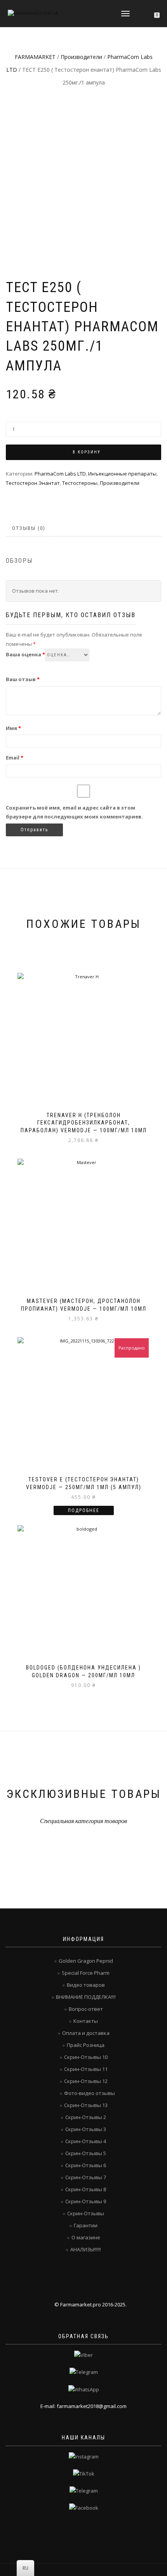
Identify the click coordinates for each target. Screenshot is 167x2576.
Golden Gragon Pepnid (86, 1961)
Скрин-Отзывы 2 (86, 2117)
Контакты (86, 2021)
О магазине (86, 2237)
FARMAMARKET (35, 57)
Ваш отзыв (23, 679)
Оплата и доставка (86, 2033)
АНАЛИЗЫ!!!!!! (86, 2249)
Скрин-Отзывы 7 (86, 2177)
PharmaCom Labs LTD (60, 474)
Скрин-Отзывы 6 (86, 2165)
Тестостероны (80, 483)
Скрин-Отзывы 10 (86, 2057)
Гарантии (86, 2225)
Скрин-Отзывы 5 (86, 2153)
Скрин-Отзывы (86, 2213)
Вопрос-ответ (86, 2009)
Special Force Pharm (86, 1973)
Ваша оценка (25, 654)
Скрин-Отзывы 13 (86, 2105)
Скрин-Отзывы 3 (86, 2129)
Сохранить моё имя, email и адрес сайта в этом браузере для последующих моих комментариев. (74, 812)
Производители (81, 57)
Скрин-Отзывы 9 (86, 2201)
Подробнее (84, 1510)
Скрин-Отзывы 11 (86, 2069)
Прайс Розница (86, 2045)
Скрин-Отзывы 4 (86, 2141)
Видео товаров (86, 1985)
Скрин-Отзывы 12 (86, 2081)
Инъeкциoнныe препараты (122, 474)
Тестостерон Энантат (33, 483)
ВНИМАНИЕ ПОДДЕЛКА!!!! (86, 1997)
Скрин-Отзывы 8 (86, 2189)
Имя (13, 728)
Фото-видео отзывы (90, 2093)
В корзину (87, 452)
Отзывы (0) (29, 528)
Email (15, 758)
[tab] (29, 529)
